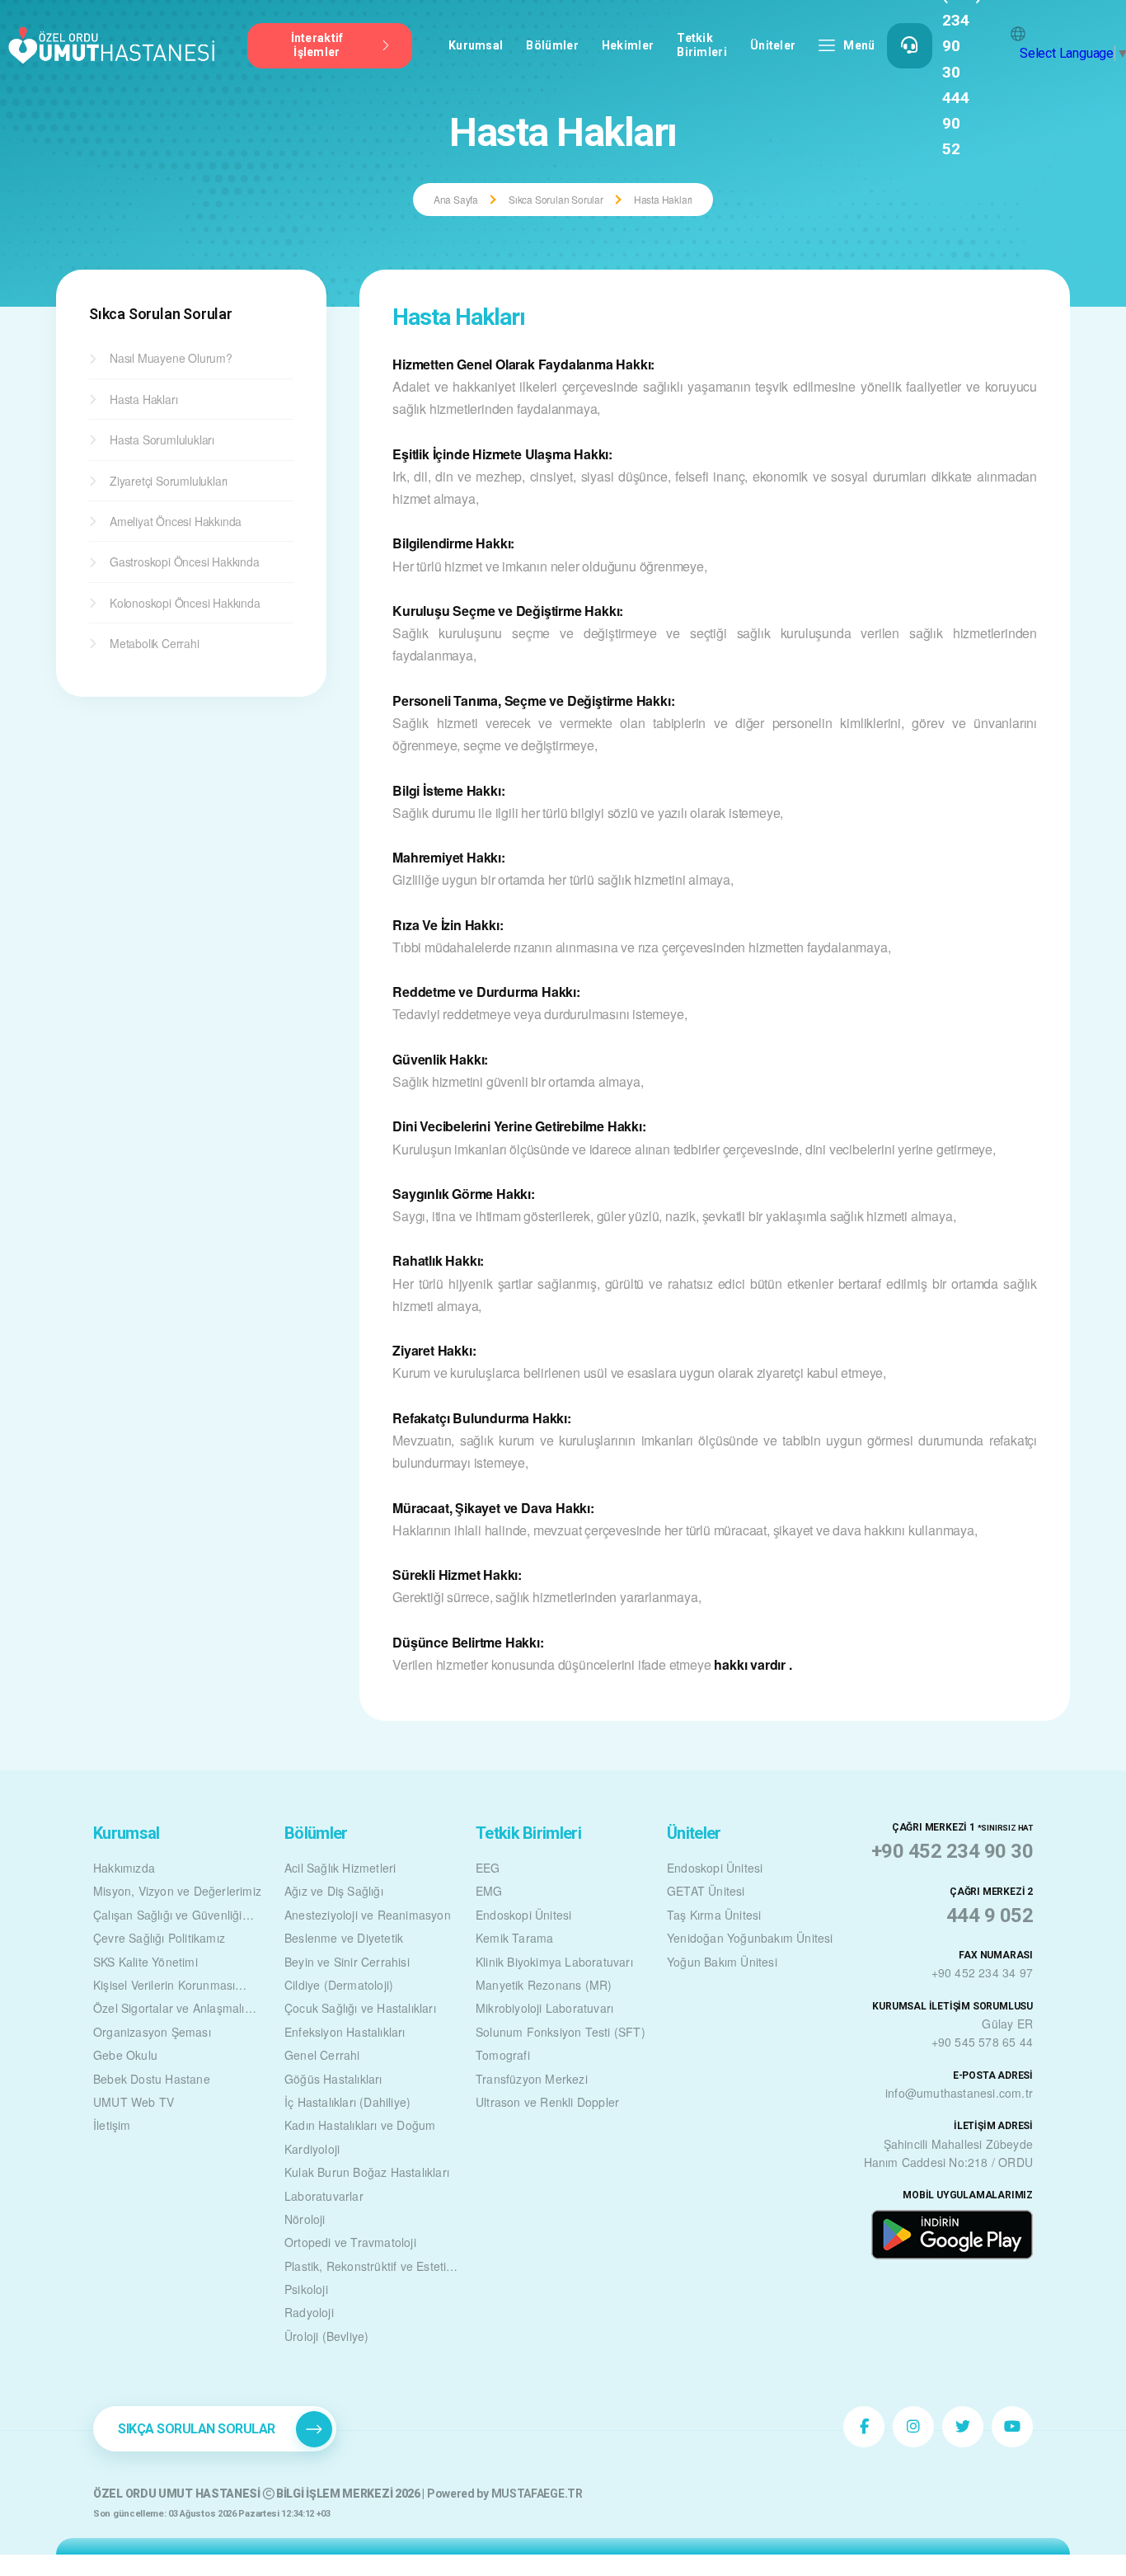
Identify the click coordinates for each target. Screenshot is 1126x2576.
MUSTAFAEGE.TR (537, 2494)
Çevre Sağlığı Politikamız (159, 1938)
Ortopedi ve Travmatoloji (350, 2242)
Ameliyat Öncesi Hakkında (176, 521)
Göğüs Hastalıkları (333, 2079)
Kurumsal (476, 45)
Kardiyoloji (312, 2149)
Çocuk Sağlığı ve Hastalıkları (360, 2008)
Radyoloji (309, 2312)
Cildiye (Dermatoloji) (339, 1985)
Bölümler (552, 45)
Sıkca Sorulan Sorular (556, 199)
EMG (489, 1891)
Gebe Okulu (125, 2055)
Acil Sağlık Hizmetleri (340, 1868)
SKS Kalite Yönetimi (145, 1962)
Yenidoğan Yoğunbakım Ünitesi (750, 1938)
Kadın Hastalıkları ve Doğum (360, 2125)
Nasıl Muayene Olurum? (171, 358)
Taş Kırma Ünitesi (714, 1915)
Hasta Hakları (143, 399)
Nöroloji (305, 2219)
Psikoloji (306, 2289)
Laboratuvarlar (324, 2196)
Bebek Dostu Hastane (152, 2079)
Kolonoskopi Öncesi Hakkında (185, 603)
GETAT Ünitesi (706, 1891)
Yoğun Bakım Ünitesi (722, 1962)
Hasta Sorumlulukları (162, 440)
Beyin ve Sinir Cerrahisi (347, 1962)
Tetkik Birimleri (702, 45)
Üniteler (773, 45)
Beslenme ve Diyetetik (344, 1938)
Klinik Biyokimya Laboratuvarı (554, 1962)
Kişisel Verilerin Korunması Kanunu (164, 1986)
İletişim (112, 2125)
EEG (488, 1868)
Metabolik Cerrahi (155, 643)
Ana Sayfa (456, 199)
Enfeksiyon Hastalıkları (345, 2032)
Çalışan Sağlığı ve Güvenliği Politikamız (168, 1916)
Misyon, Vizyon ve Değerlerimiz (177, 1891)
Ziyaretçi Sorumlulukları (169, 481)
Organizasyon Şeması (152, 2032)
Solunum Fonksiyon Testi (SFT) (561, 2032)
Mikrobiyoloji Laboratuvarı (544, 2008)
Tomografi (503, 2055)
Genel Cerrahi (322, 2055)
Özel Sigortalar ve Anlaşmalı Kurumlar (169, 2010)
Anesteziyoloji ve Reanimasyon (368, 1915)
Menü (859, 45)
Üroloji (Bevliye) (326, 2336)
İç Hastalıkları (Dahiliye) (347, 2102)
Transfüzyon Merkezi (532, 2079)
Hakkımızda (124, 1868)
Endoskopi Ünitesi (523, 1915)
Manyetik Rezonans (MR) (544, 1985)
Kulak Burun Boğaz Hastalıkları (367, 2172)
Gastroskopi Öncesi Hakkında (185, 562)
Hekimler (628, 45)
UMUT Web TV (134, 2102)
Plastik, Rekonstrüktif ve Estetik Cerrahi (368, 2268)
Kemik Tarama (514, 1938)
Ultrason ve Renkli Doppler (547, 2102)
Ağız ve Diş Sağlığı (334, 1891)
